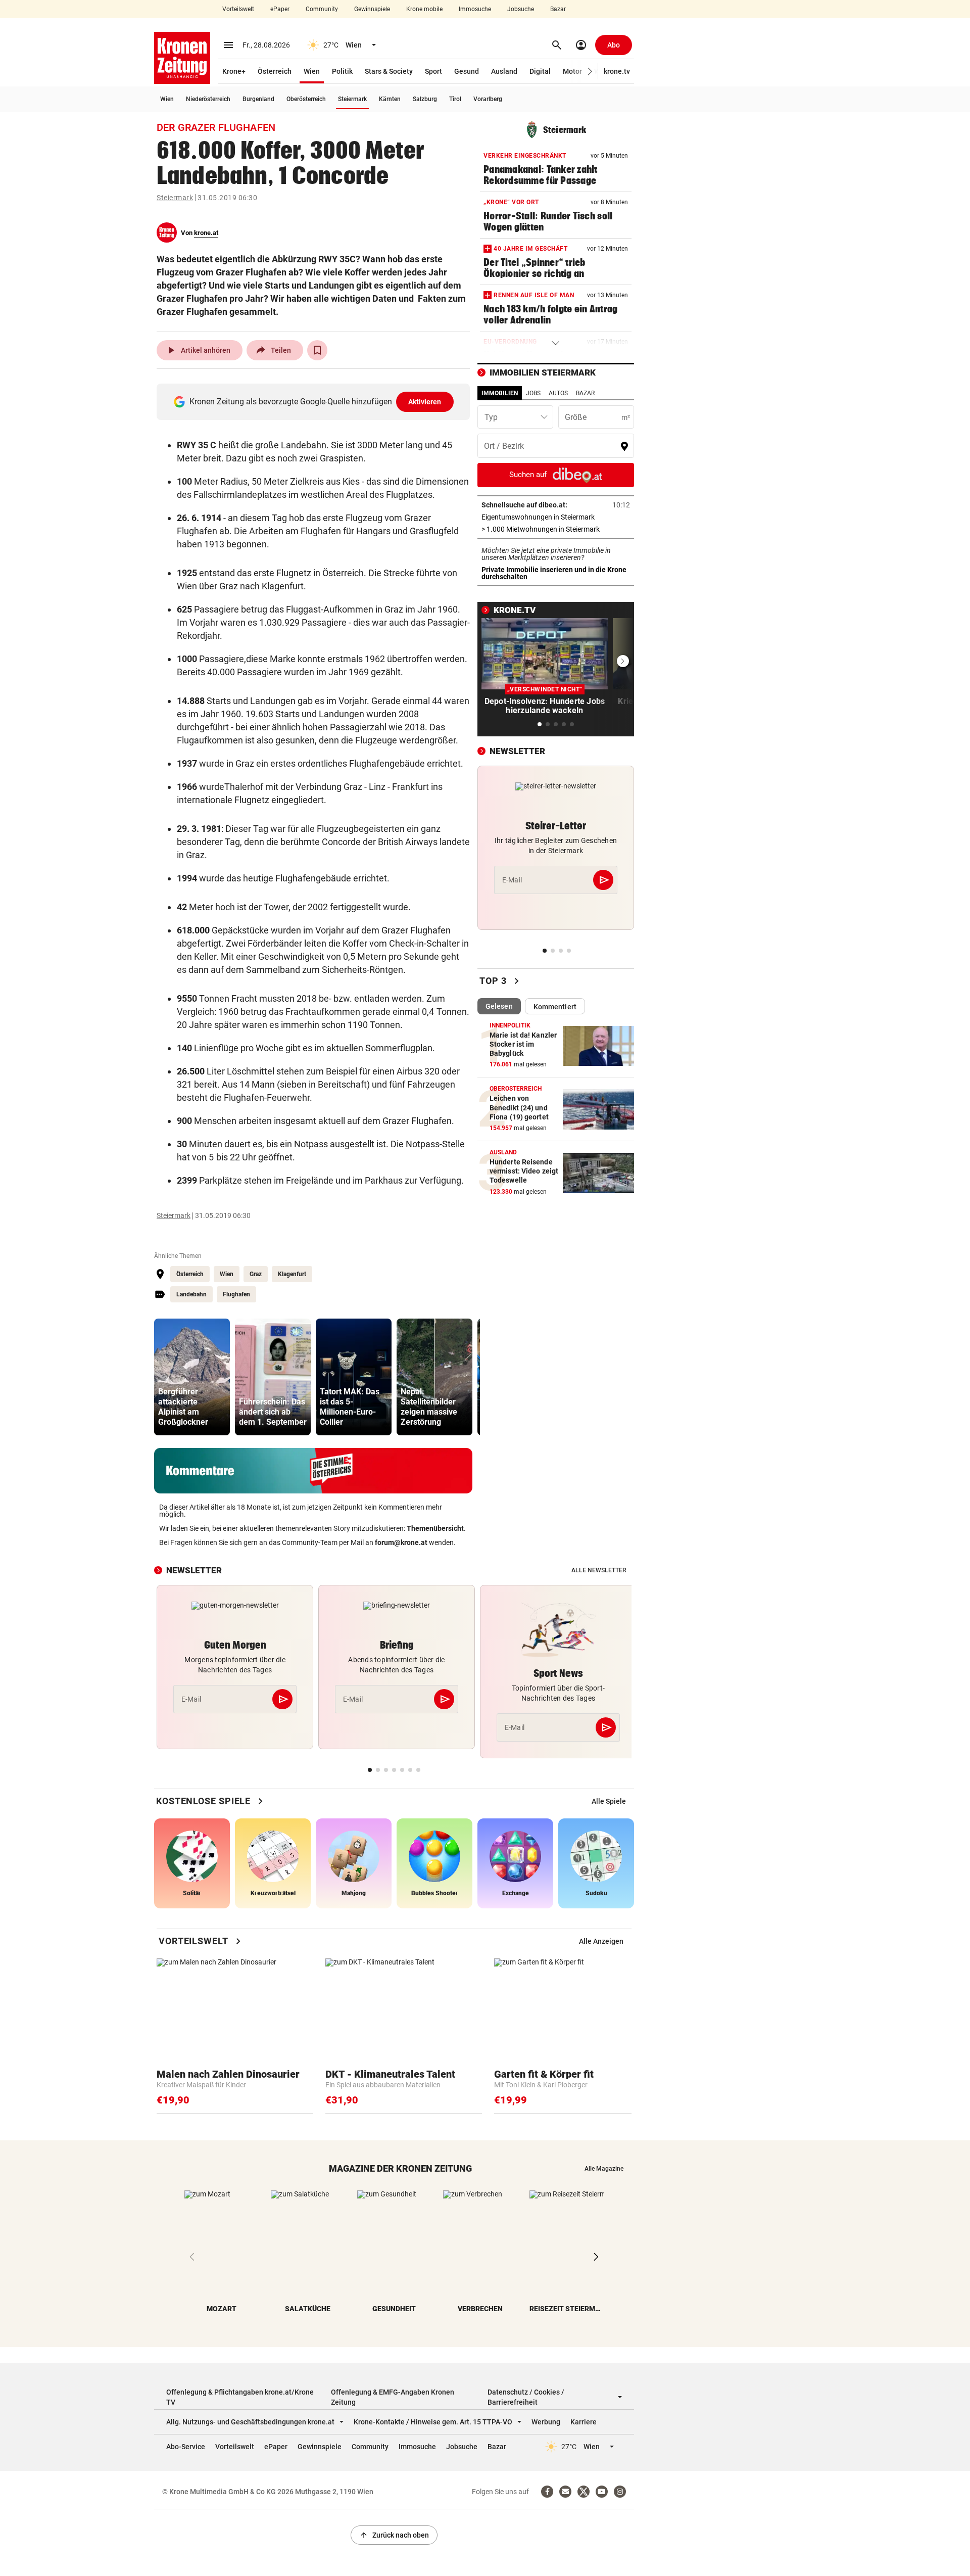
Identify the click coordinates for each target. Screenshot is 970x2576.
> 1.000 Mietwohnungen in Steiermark (556, 529)
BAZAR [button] (585, 393)
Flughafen (236, 1294)
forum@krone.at (401, 1542)
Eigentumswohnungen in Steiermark (556, 517)
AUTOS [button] (558, 393)
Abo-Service (186, 2447)
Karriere (584, 2422)
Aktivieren (425, 402)
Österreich (275, 71)
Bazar (558, 9)
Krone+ (234, 71)
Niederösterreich (208, 99)
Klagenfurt (292, 1274)
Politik (342, 71)
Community (322, 9)
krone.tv (617, 71)
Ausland (504, 71)
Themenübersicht (435, 1528)
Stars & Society (389, 71)
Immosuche (475, 9)
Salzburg (425, 99)
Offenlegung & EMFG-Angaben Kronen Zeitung (393, 2397)
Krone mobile (424, 9)
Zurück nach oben (394, 2535)
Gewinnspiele (372, 9)
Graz (256, 1274)
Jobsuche (521, 9)
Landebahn (191, 1294)
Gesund (467, 71)
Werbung (546, 2422)
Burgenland (258, 99)
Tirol (455, 99)
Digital (540, 71)
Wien (312, 71)
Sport (433, 71)
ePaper (280, 9)
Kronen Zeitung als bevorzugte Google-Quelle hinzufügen (316, 402)
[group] (192, 1377)
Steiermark (352, 99)
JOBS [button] (533, 393)
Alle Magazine (604, 2169)
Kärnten (390, 99)
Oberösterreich (306, 99)
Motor (572, 71)
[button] (590, 72)
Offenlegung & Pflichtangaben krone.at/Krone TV (240, 2397)
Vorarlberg (488, 99)
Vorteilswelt (238, 9)
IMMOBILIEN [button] (500, 393)
